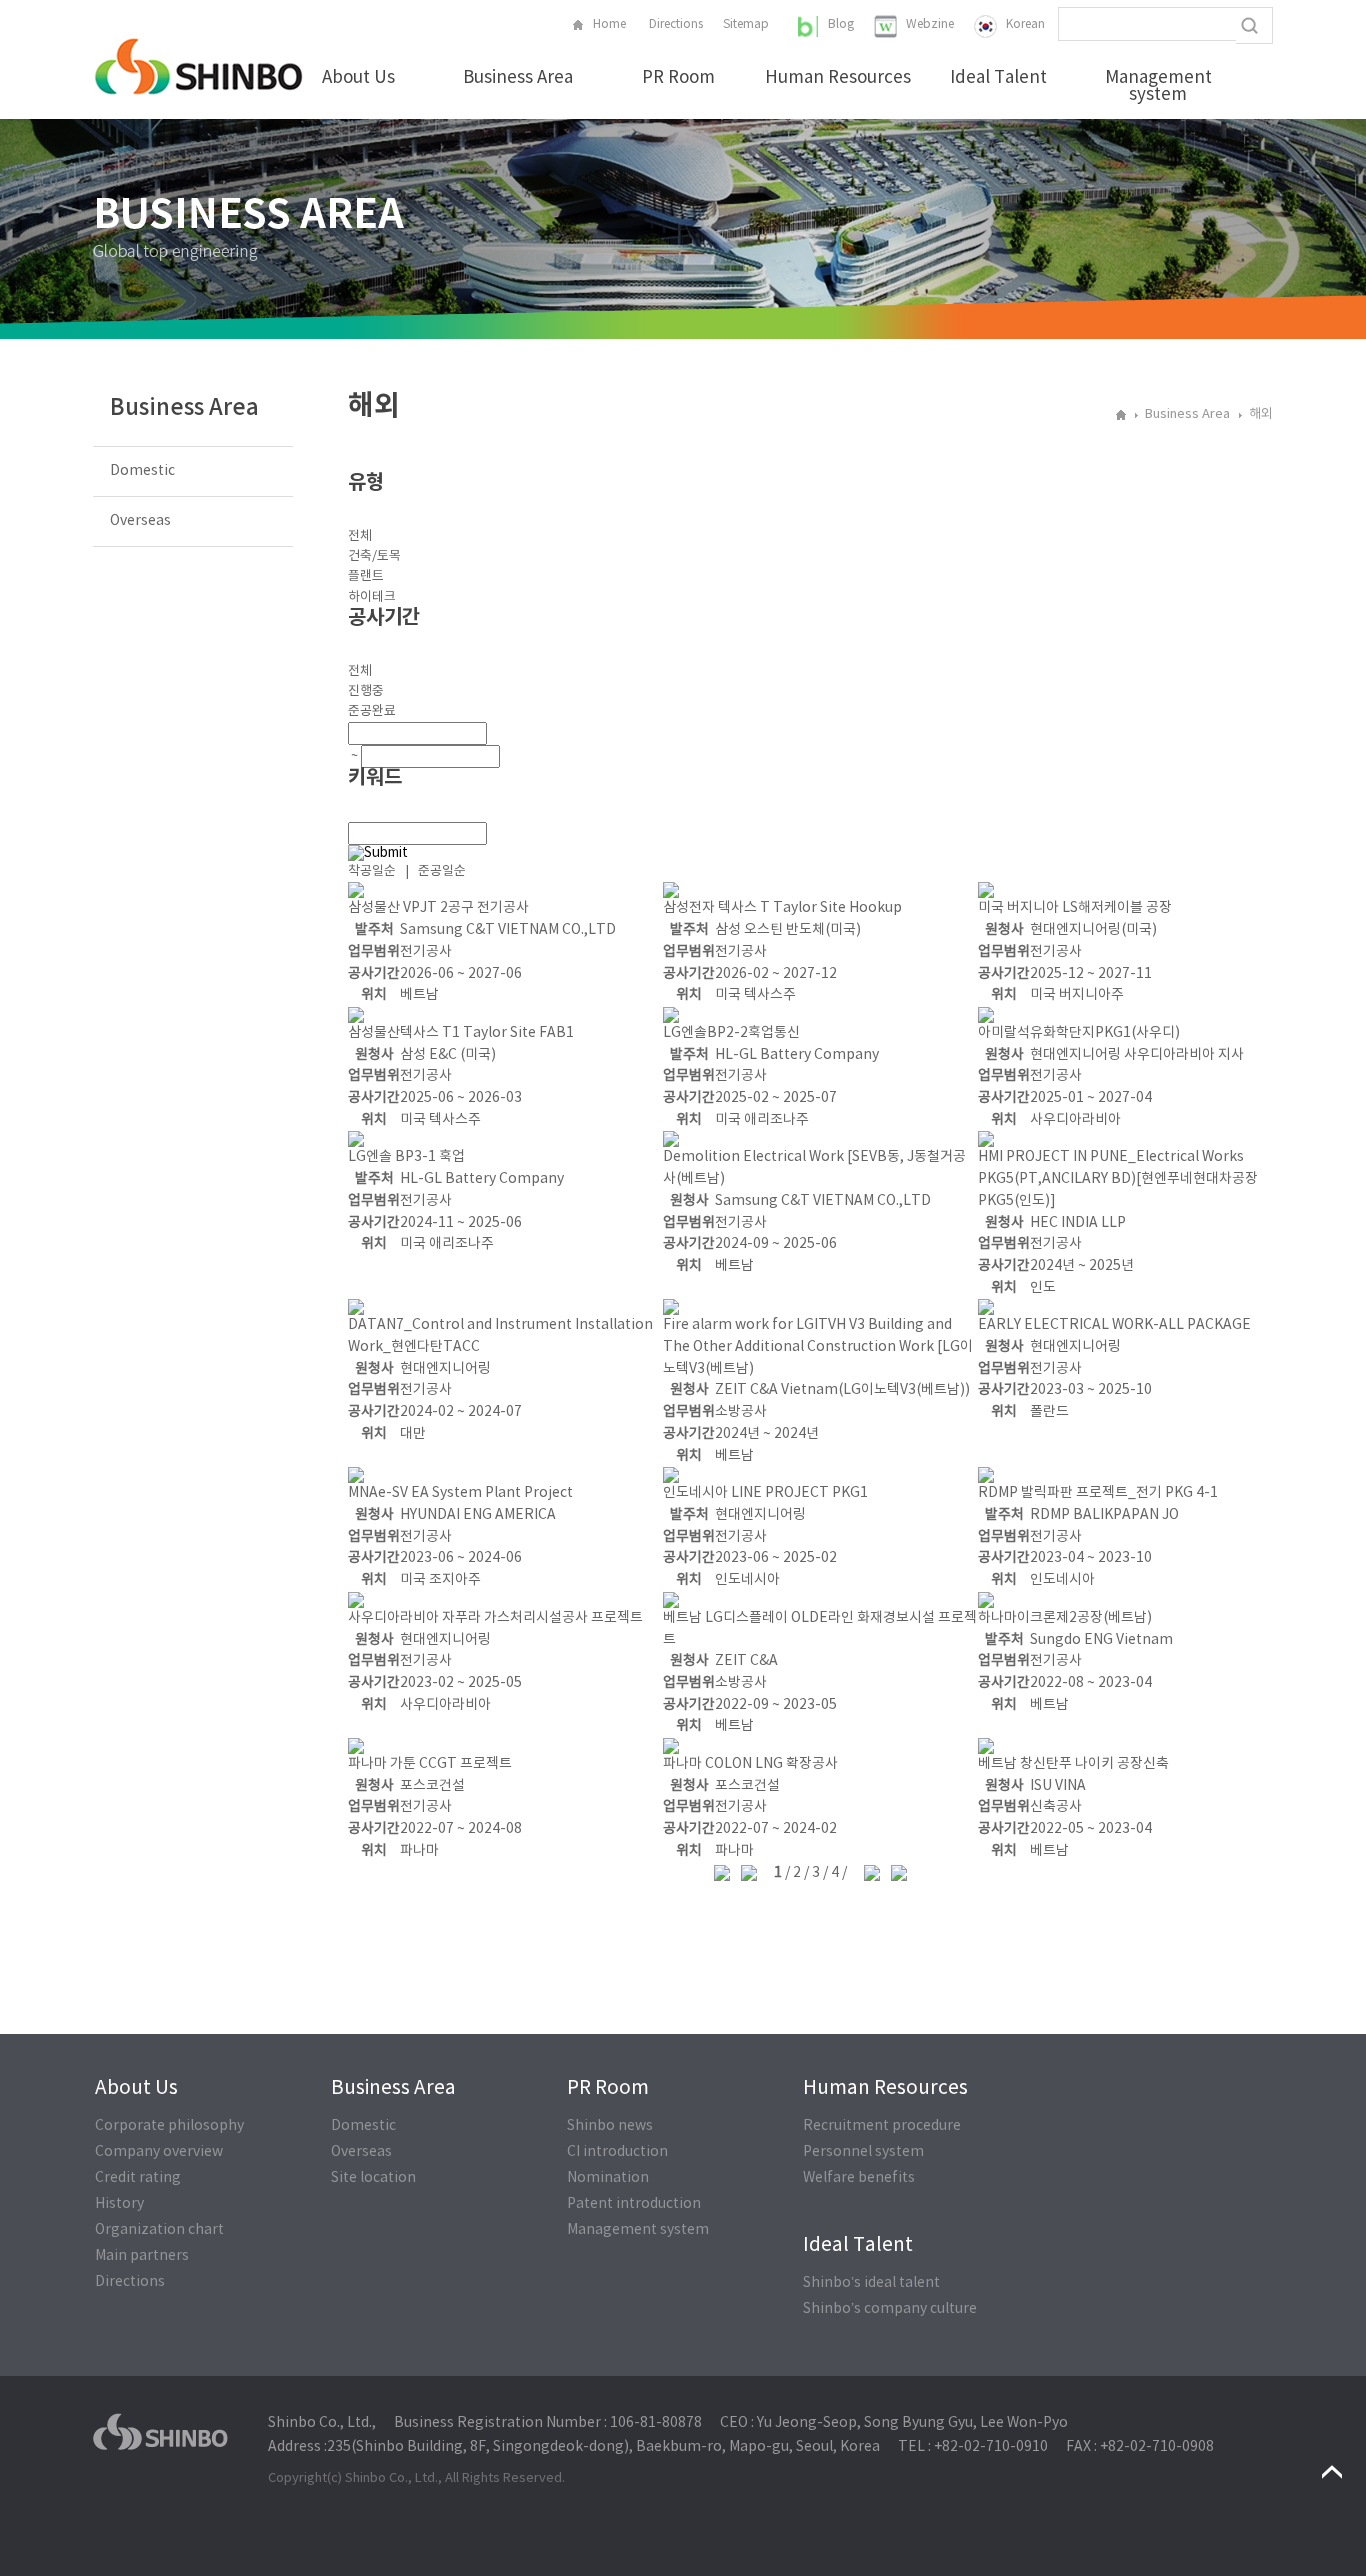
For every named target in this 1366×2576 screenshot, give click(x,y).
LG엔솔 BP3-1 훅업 (406, 1157)
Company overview (159, 2152)
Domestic (142, 471)
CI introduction (617, 2152)
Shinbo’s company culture (890, 2309)
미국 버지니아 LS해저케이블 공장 (1075, 908)
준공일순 (442, 871)
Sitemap (746, 24)
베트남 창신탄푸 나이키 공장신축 (1073, 1764)
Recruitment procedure (882, 2126)
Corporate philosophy (169, 2126)
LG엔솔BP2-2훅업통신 (731, 1033)
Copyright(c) (305, 2478)
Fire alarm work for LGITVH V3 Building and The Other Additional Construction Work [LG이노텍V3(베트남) (818, 1346)
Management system (1158, 87)
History (119, 2204)
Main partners (142, 2256)
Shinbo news (610, 2126)
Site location (373, 2178)
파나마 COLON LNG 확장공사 (750, 1764)
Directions (676, 24)
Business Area (518, 79)
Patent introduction (634, 2204)
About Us (358, 79)
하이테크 (372, 597)
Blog (841, 24)
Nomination (608, 2178)
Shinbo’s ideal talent (871, 2283)
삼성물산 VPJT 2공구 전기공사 (438, 908)
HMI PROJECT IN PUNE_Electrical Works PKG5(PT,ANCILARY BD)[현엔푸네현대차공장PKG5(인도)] (1118, 1178)
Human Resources (838, 79)
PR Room (678, 79)
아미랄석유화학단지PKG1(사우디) (1079, 1033)
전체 (360, 536)
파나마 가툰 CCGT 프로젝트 (430, 1764)
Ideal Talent (998, 79)
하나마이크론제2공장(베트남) (1065, 1618)
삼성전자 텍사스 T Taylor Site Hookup (782, 908)
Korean (1025, 24)
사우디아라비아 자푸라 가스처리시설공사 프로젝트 (495, 1618)
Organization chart (159, 2230)
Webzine (930, 24)
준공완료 (372, 711)
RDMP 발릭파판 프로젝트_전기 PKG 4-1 (1098, 1493)
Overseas (140, 521)
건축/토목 (374, 556)
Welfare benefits (859, 2178)
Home (609, 24)
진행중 (366, 691)
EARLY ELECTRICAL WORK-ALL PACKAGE (1114, 1325)
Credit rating (138, 2178)
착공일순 (372, 871)
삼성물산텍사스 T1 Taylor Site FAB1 (461, 1033)
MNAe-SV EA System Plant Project (460, 1493)
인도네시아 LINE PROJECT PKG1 (765, 1493)
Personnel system (863, 2152)
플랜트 (366, 576)
